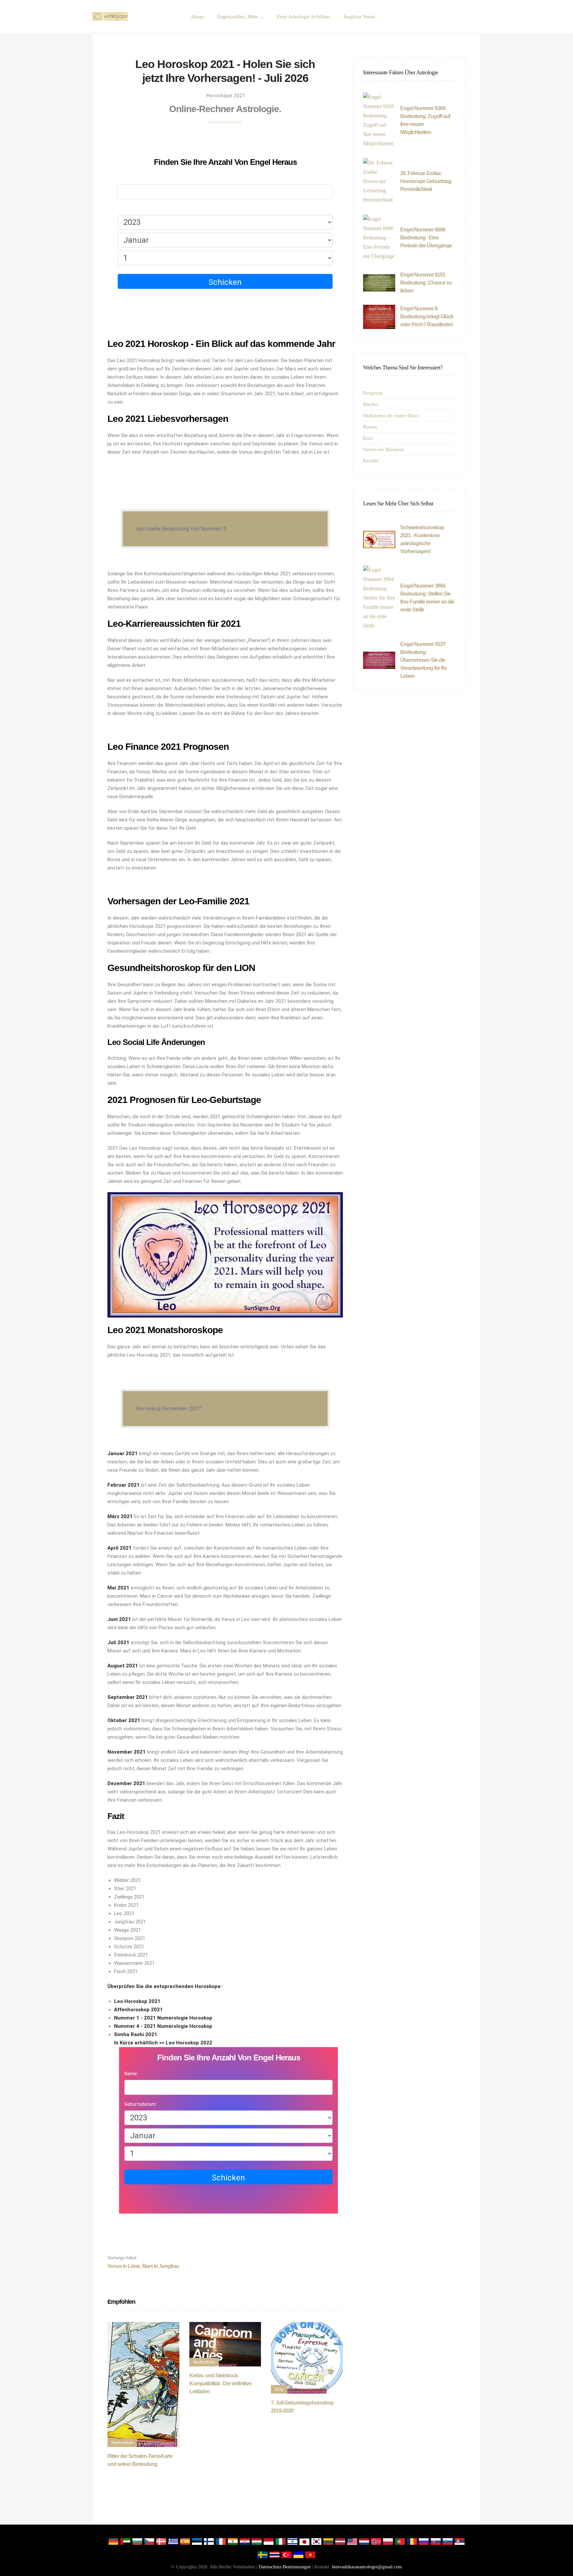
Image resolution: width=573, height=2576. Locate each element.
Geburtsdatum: (134, 209)
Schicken (225, 282)
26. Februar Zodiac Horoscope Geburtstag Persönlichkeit (426, 181)
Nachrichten (122, 2443)
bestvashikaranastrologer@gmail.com (367, 2567)
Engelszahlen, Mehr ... (240, 17)
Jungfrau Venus (359, 17)
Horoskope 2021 (226, 96)
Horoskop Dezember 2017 (168, 1409)
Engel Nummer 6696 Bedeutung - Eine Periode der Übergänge (426, 238)
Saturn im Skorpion (384, 449)
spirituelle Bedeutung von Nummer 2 (181, 529)
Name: (125, 178)
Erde (368, 438)
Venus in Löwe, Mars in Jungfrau (143, 2262)
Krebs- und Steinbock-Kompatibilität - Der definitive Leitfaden (220, 2383)
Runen (370, 427)
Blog (279, 2389)
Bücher (371, 404)
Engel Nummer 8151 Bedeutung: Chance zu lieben (426, 283)
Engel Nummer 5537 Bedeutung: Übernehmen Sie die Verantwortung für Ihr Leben (423, 660)
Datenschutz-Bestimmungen (285, 2567)
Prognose (373, 393)
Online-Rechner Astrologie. (225, 109)
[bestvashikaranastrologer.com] (110, 17)
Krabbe (371, 461)
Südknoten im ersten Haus (391, 416)
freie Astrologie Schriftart (303, 17)
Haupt (198, 17)
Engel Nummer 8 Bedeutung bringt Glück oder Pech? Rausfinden (427, 317)
